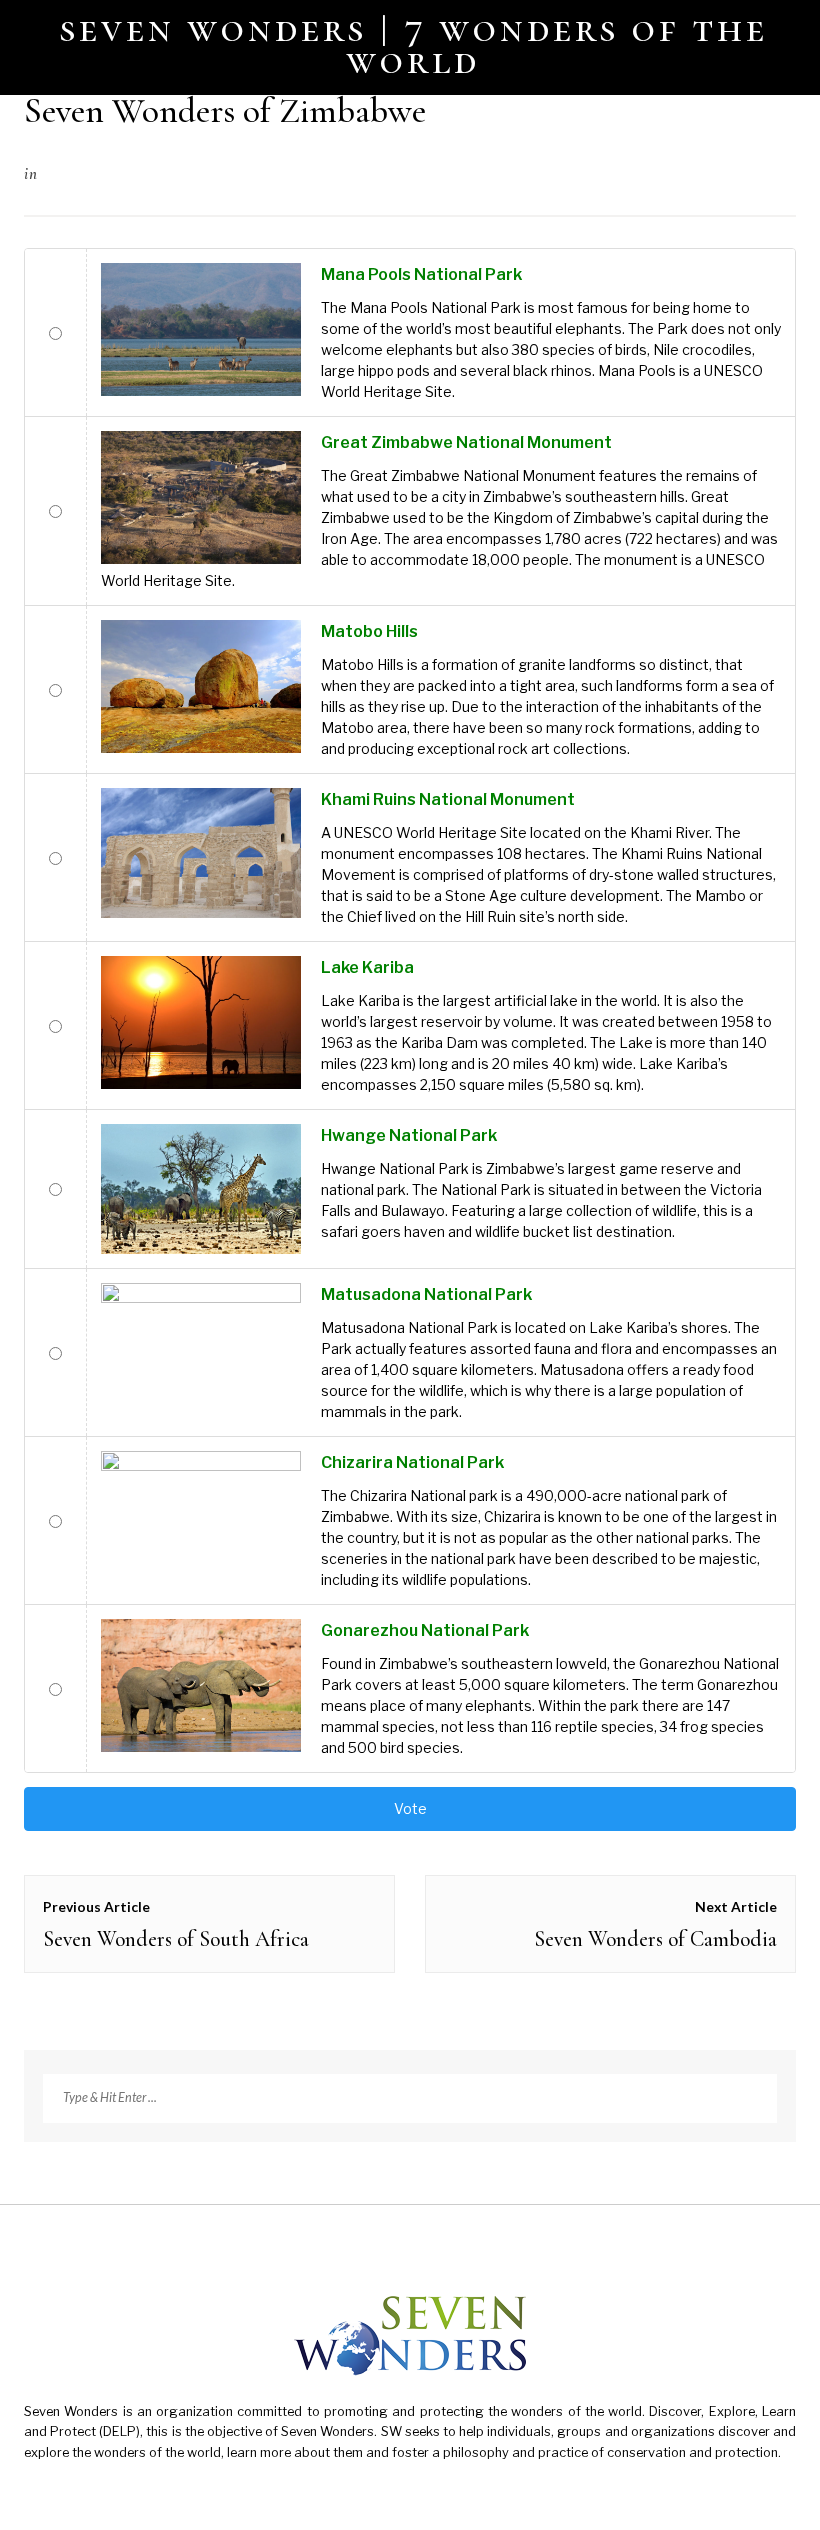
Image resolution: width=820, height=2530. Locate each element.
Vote (410, 1808)
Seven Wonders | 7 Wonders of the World (414, 44)
